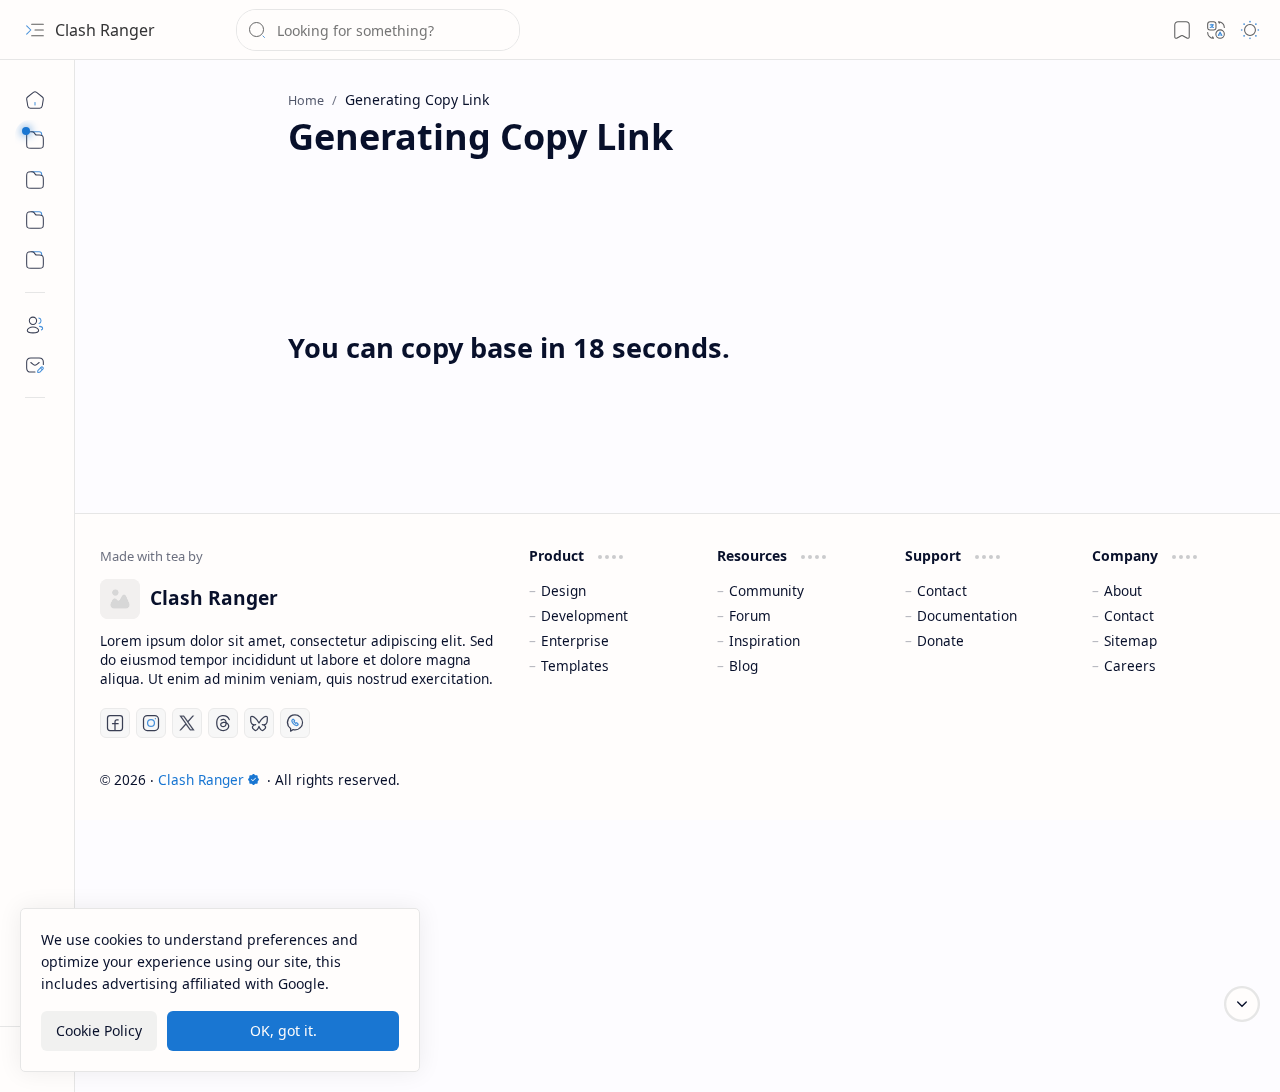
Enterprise (575, 640)
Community (766, 590)
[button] (35, 30)
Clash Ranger (105, 30)
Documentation (967, 615)
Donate (940, 640)
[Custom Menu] (35, 220)
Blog (743, 665)
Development (584, 615)
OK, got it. (283, 1030)
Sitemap (1130, 640)
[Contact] (35, 365)
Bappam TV (1218, 779)
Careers (1130, 665)
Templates (575, 665)
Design (563, 590)
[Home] (35, 100)
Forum (750, 615)
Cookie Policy (99, 1030)
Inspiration (764, 640)
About (1123, 590)
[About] (35, 325)
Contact (942, 590)
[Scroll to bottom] (1242, 1004)
